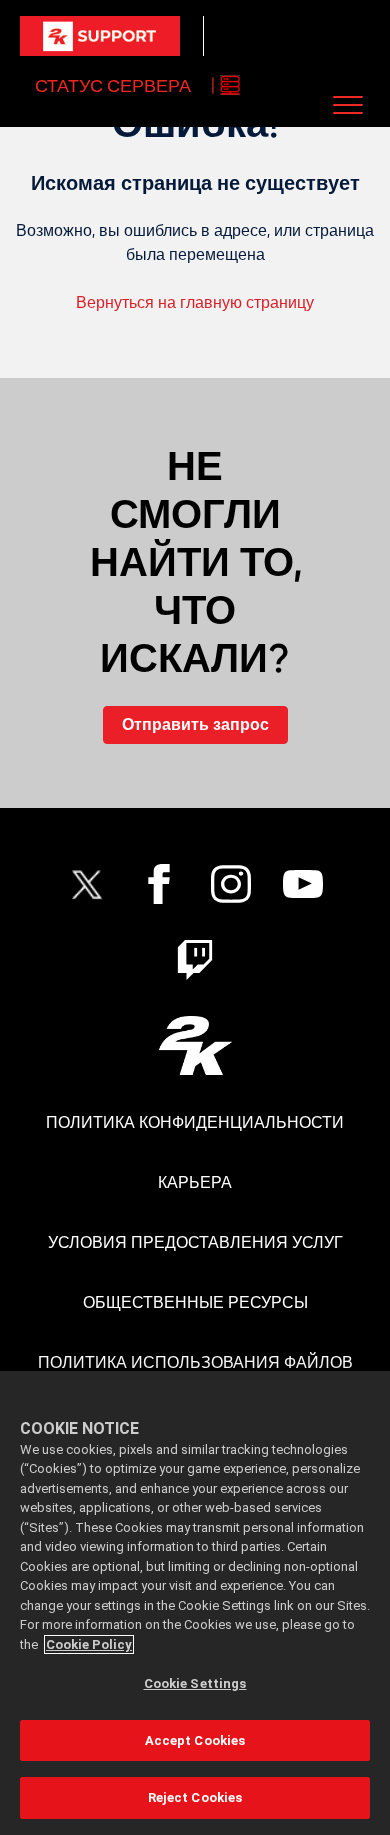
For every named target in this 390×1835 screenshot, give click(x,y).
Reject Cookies (195, 1797)
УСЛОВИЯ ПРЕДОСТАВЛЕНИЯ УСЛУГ (195, 1242)
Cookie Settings (195, 1683)
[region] (195, 1603)
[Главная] (100, 36)
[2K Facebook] (159, 884)
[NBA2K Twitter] (87, 884)
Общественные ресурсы (195, 1302)
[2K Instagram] (231, 884)
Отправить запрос (195, 724)
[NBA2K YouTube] (303, 884)
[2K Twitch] (195, 960)
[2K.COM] (195, 1045)
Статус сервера (113, 85)
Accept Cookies (195, 1740)
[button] (348, 104)
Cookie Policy (89, 1644)
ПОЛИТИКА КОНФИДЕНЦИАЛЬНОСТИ (195, 1122)
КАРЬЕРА (195, 1182)
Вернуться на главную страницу (195, 302)
